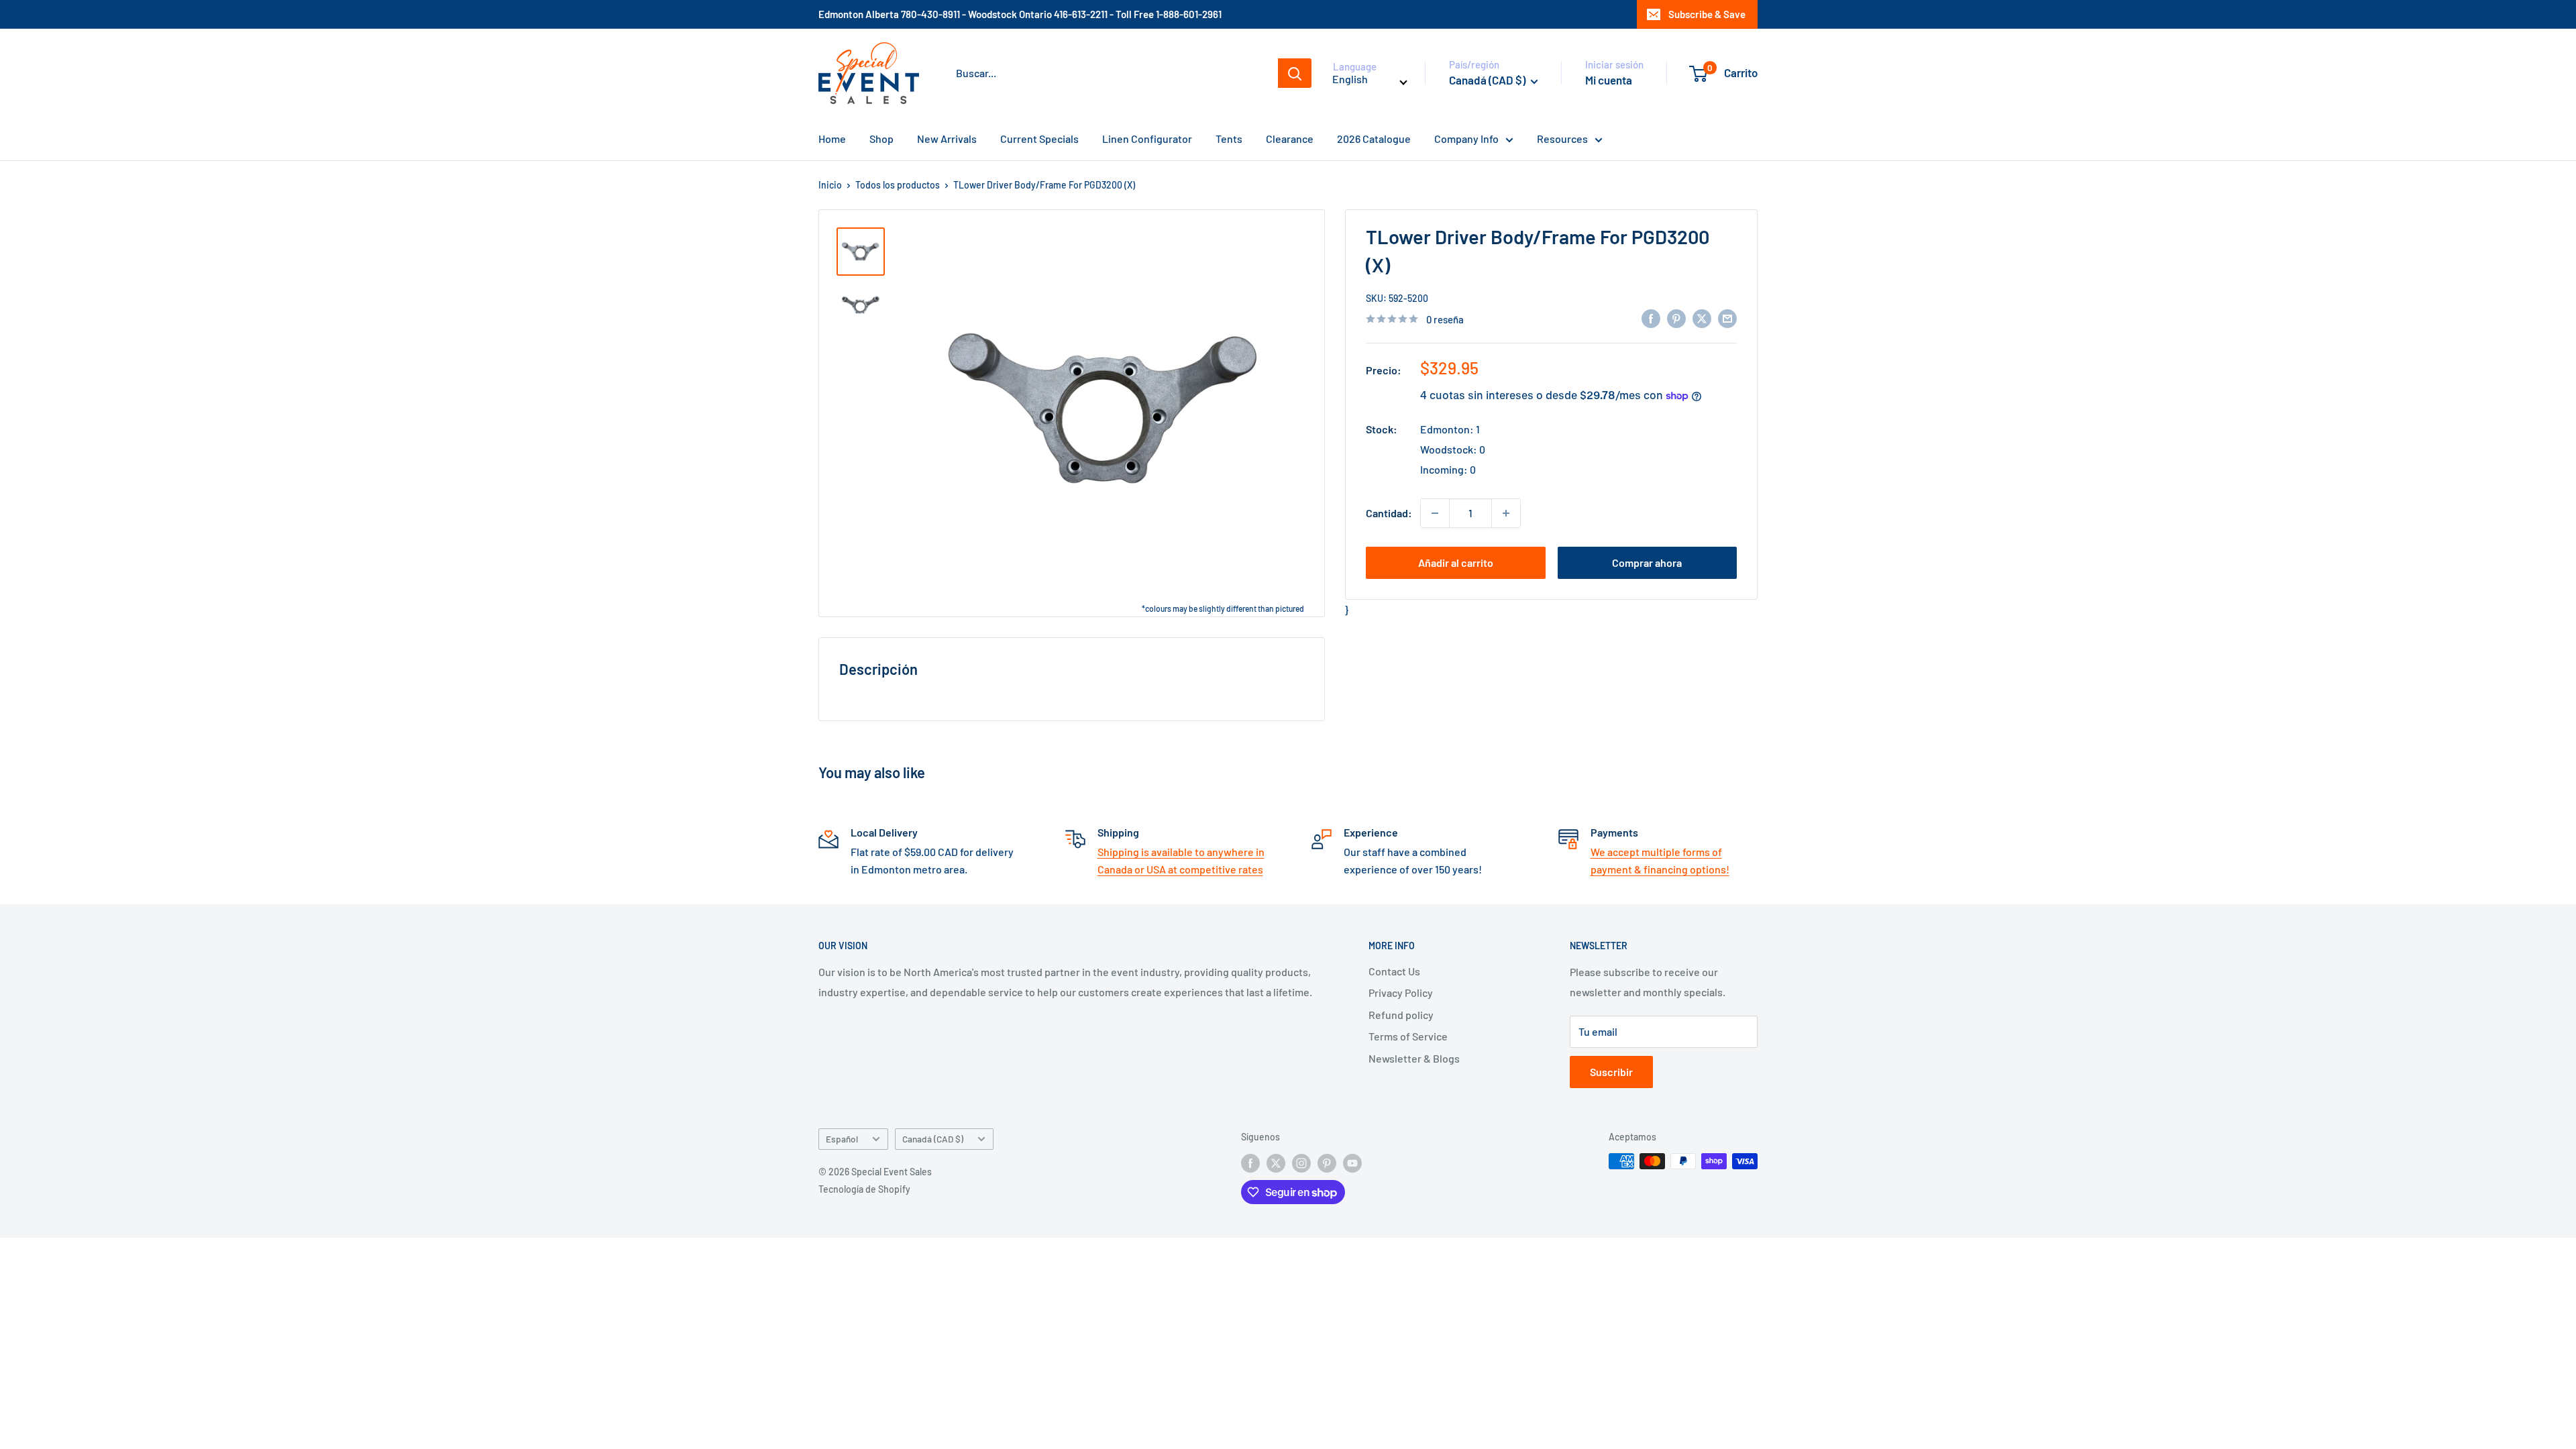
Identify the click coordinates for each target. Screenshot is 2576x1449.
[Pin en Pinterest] (1676, 318)
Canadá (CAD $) (933, 1139)
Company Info (1466, 139)
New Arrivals (947, 139)
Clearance (1290, 139)
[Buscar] (1295, 73)
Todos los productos (898, 185)
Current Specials (1039, 139)
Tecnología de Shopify (864, 1189)
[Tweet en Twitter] (1702, 318)
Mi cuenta (1609, 80)
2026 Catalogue (1374, 139)
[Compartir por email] (1727, 318)
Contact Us (1394, 971)
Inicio (830, 185)
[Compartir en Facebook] (1651, 318)
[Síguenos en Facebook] (1250, 1163)
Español (842, 1139)
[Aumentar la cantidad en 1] (1506, 513)
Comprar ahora (1647, 562)
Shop (881, 139)
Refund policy (1401, 1015)
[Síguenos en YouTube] (1352, 1163)
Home (832, 139)
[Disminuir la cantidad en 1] (1435, 513)
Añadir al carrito (1456, 562)
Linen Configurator (1147, 139)
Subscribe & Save (1707, 14)
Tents (1229, 139)
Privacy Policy (1401, 992)
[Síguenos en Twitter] (1276, 1163)
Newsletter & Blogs (1414, 1058)
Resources (1562, 139)
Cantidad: (1389, 513)
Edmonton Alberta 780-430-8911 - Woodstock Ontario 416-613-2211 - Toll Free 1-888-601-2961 (1020, 14)
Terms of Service (1408, 1036)
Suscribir (1611, 1072)
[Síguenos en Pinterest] (1327, 1163)
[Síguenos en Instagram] (1301, 1163)
